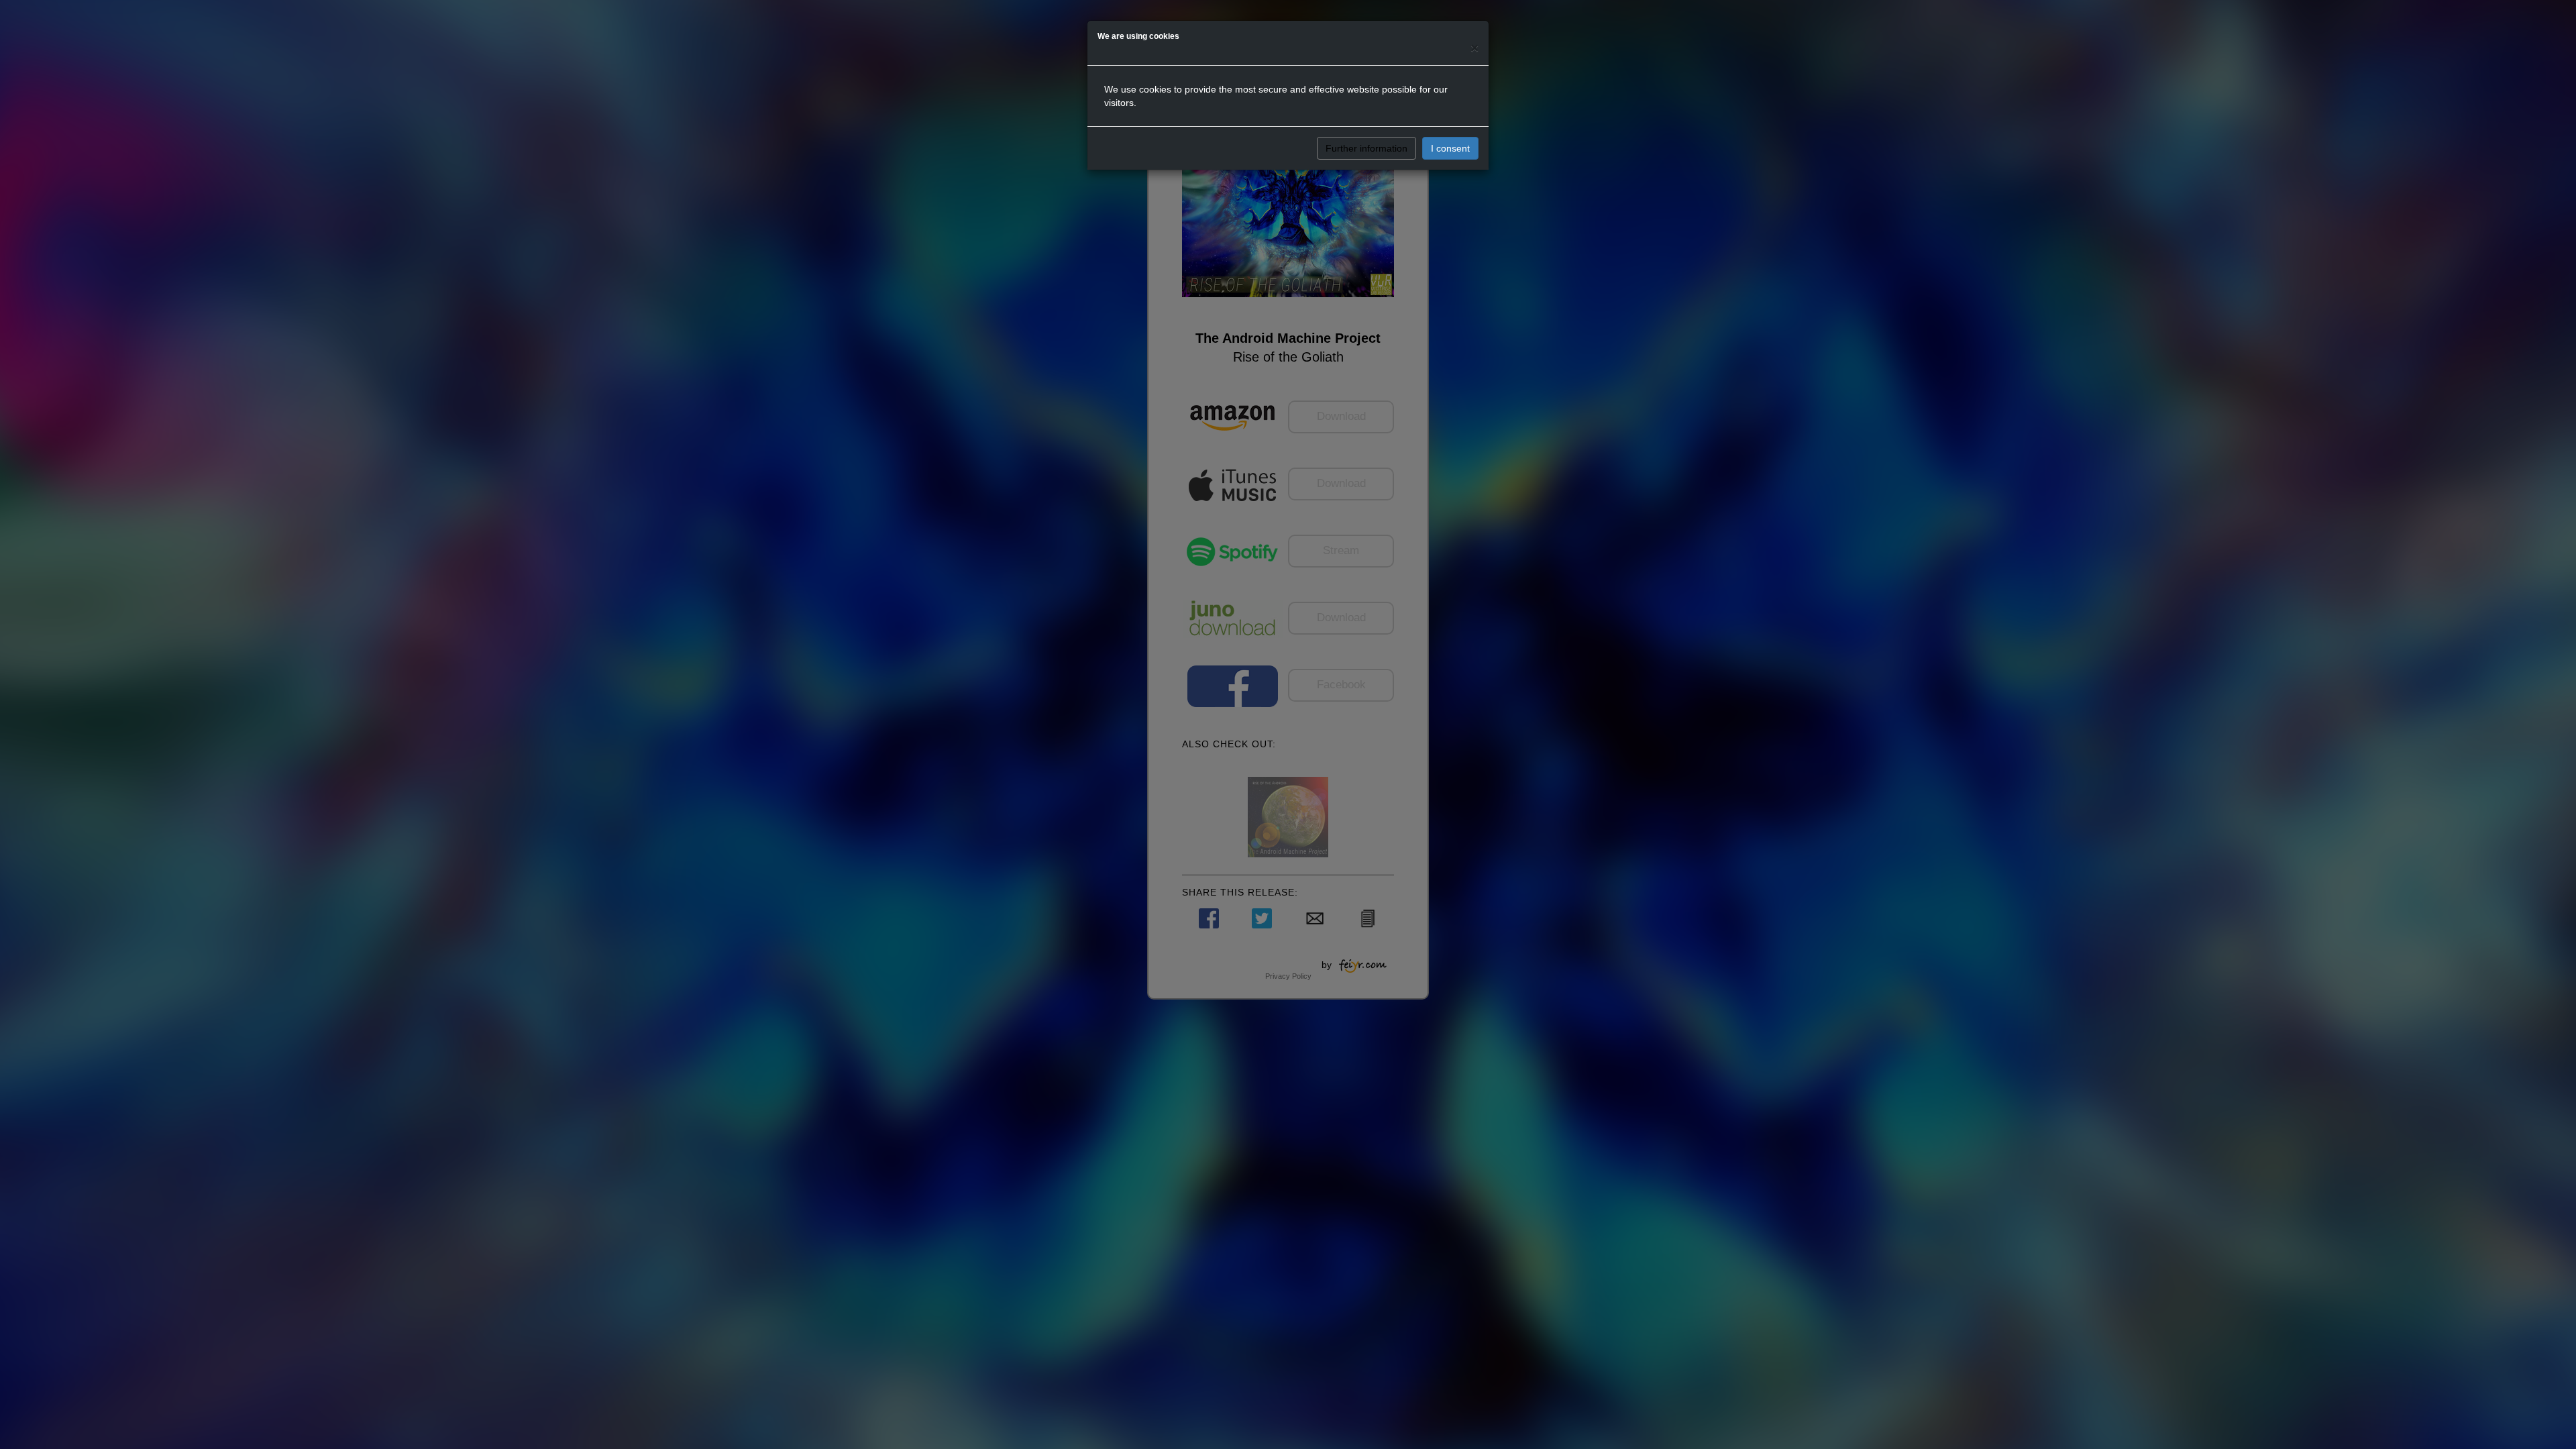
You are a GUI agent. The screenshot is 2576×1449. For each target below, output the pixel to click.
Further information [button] (1366, 148)
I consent (1450, 148)
